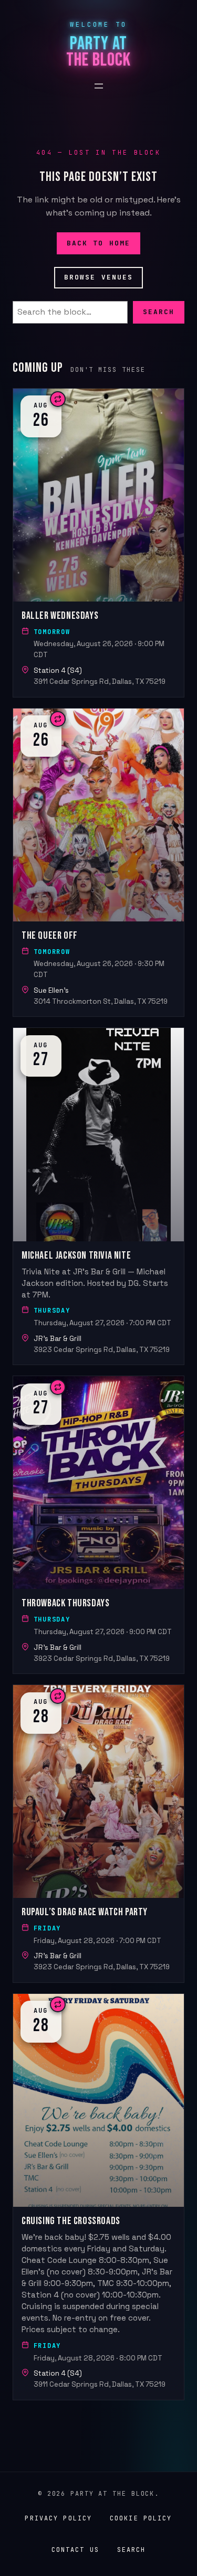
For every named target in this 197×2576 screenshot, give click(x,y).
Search (159, 312)
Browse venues (98, 277)
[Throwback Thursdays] (98, 1525)
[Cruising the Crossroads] (98, 2197)
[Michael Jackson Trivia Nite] (98, 1197)
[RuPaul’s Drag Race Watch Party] (98, 1834)
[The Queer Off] (98, 863)
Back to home (98, 243)
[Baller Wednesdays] (98, 543)
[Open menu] (99, 86)
